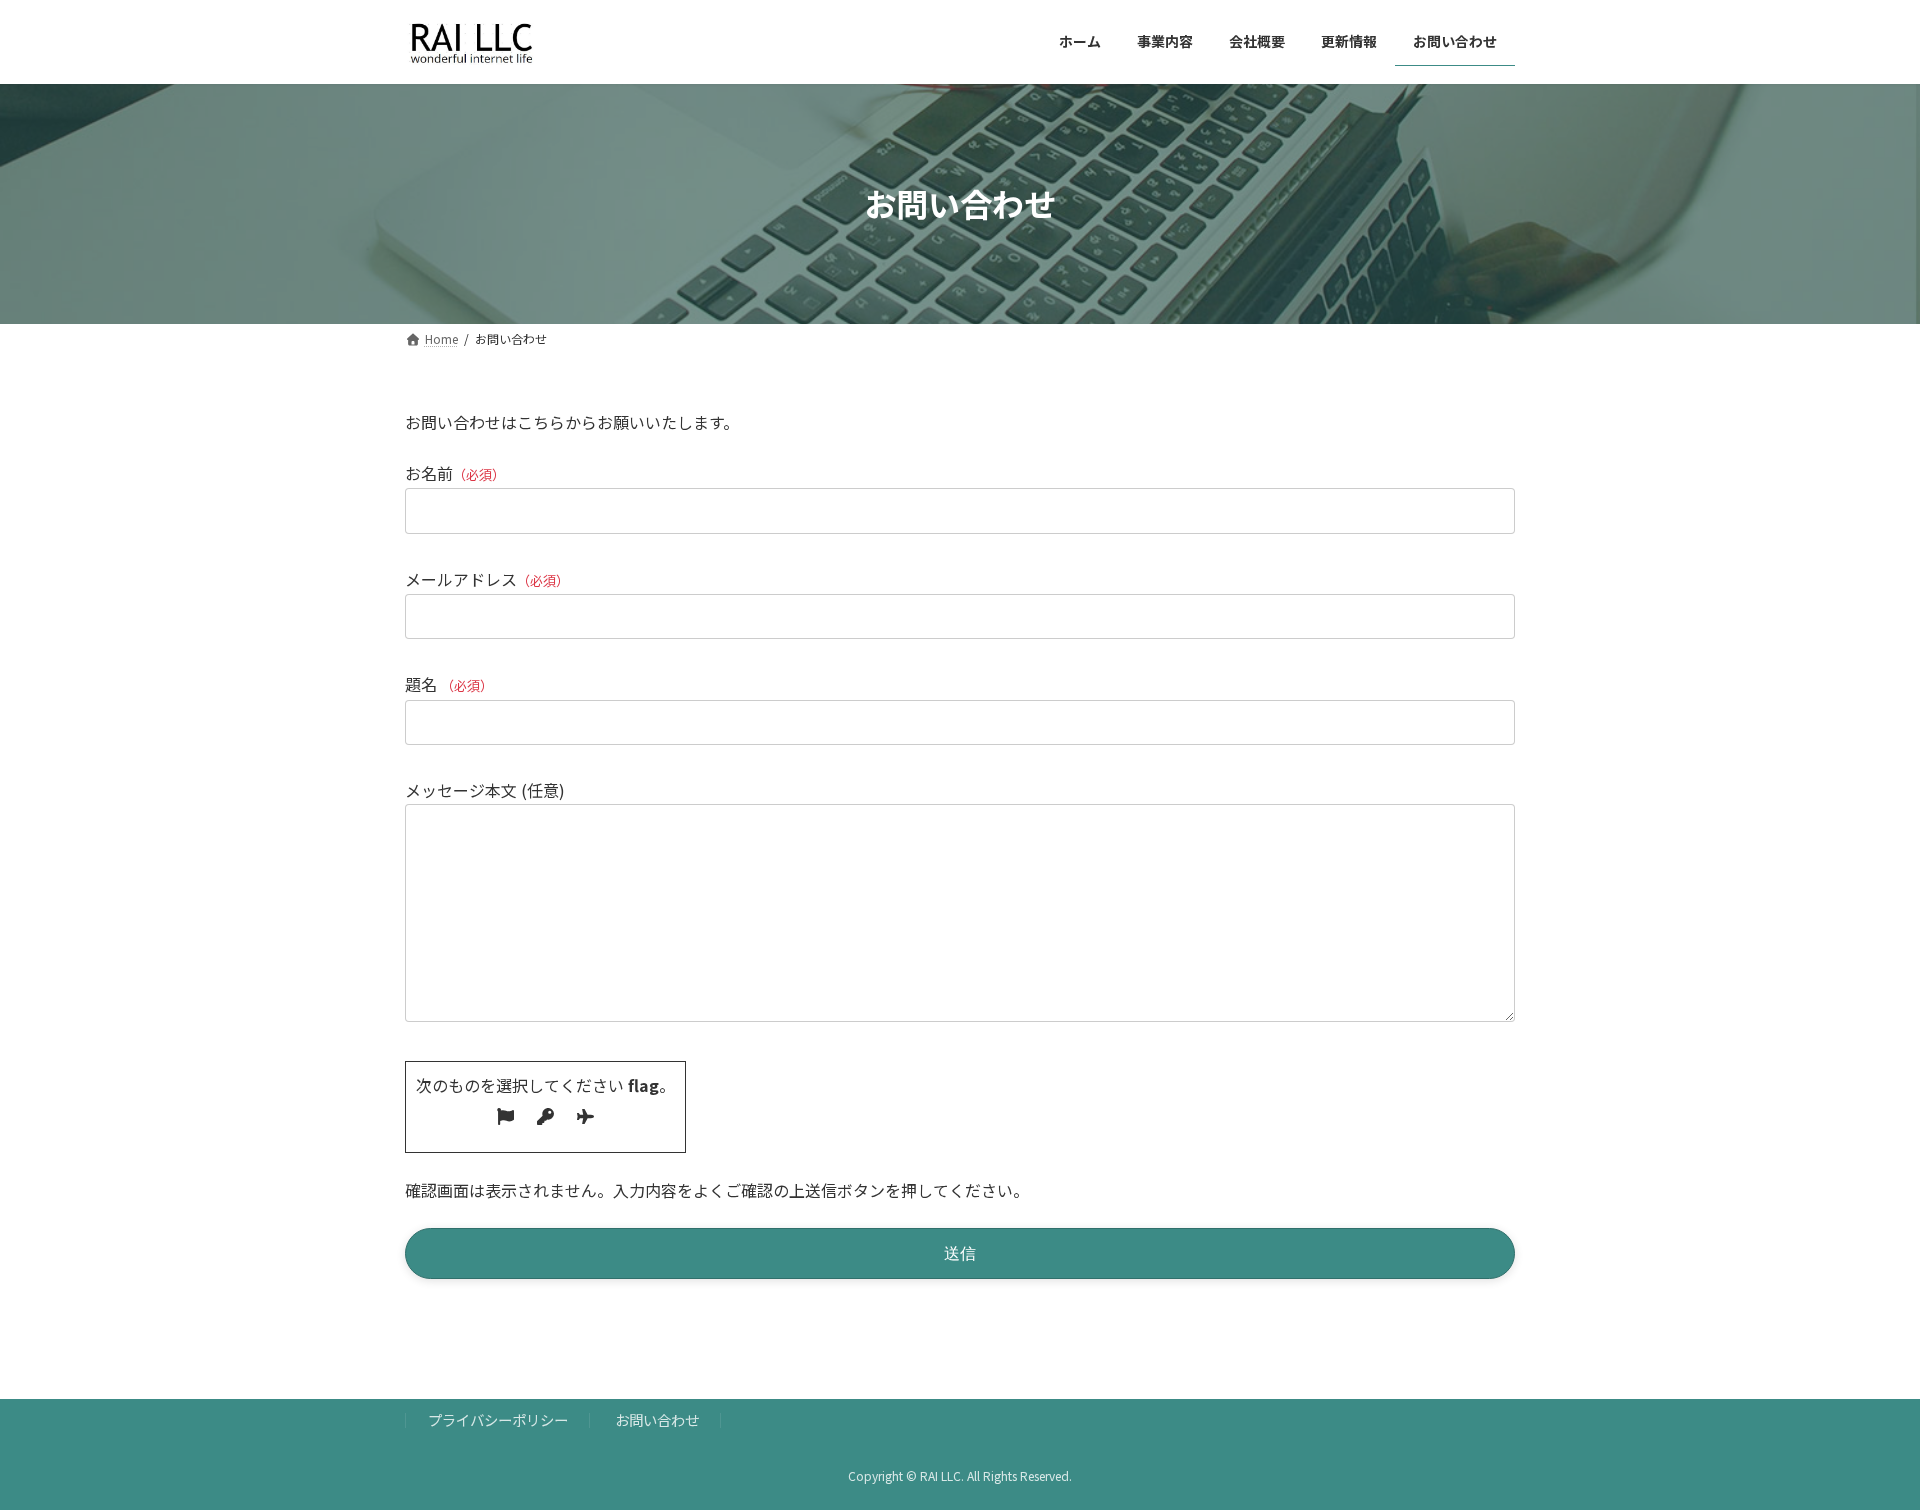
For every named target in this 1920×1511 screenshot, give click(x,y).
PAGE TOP (1861, 1447)
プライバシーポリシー (498, 1419)
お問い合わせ (657, 1419)
